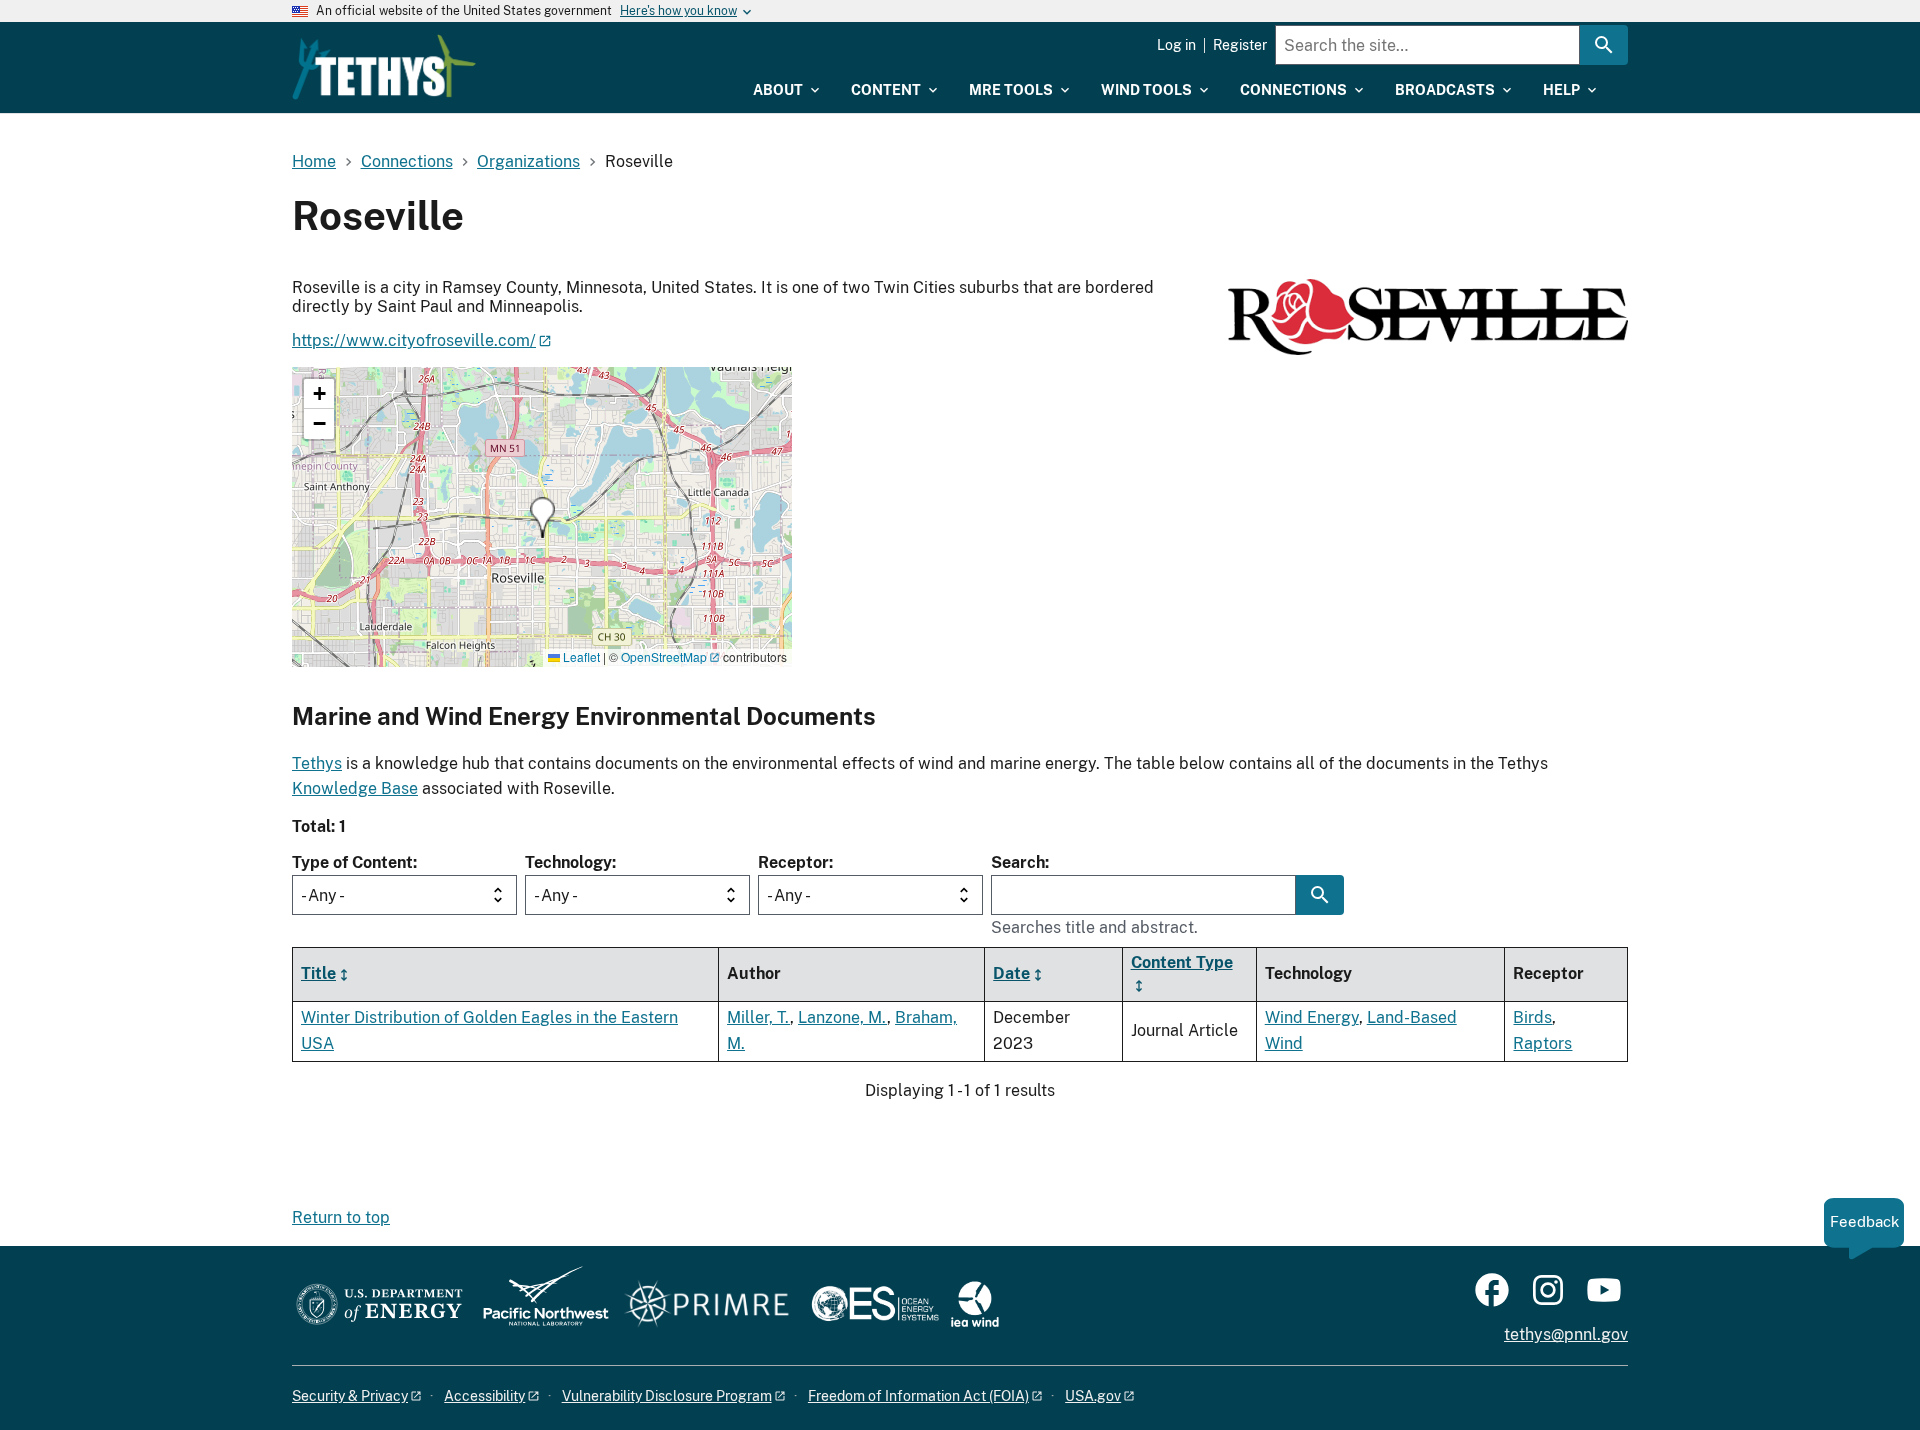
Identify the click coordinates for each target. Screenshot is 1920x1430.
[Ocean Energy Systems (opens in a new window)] (876, 1305)
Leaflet (580, 656)
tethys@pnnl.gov (1566, 1334)
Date (1011, 973)
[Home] (384, 67)
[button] (542, 517)
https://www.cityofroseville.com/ (414, 340)
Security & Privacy (350, 1396)
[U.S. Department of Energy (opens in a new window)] (379, 1305)
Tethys (317, 763)
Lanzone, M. (842, 1017)
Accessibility (484, 1396)
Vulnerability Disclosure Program (667, 1396)
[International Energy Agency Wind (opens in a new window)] (975, 1305)
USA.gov (1093, 1396)
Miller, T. (758, 1017)
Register (1240, 45)
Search (1018, 862)
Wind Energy (1312, 1017)
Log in (1176, 45)
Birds (1532, 1017)
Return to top (341, 1217)
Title (318, 973)
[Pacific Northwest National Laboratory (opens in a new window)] (538, 1305)
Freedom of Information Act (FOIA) (918, 1396)
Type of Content (352, 862)
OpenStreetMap (664, 656)
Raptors (1542, 1043)
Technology (568, 862)
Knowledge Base (355, 788)
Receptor (793, 862)
